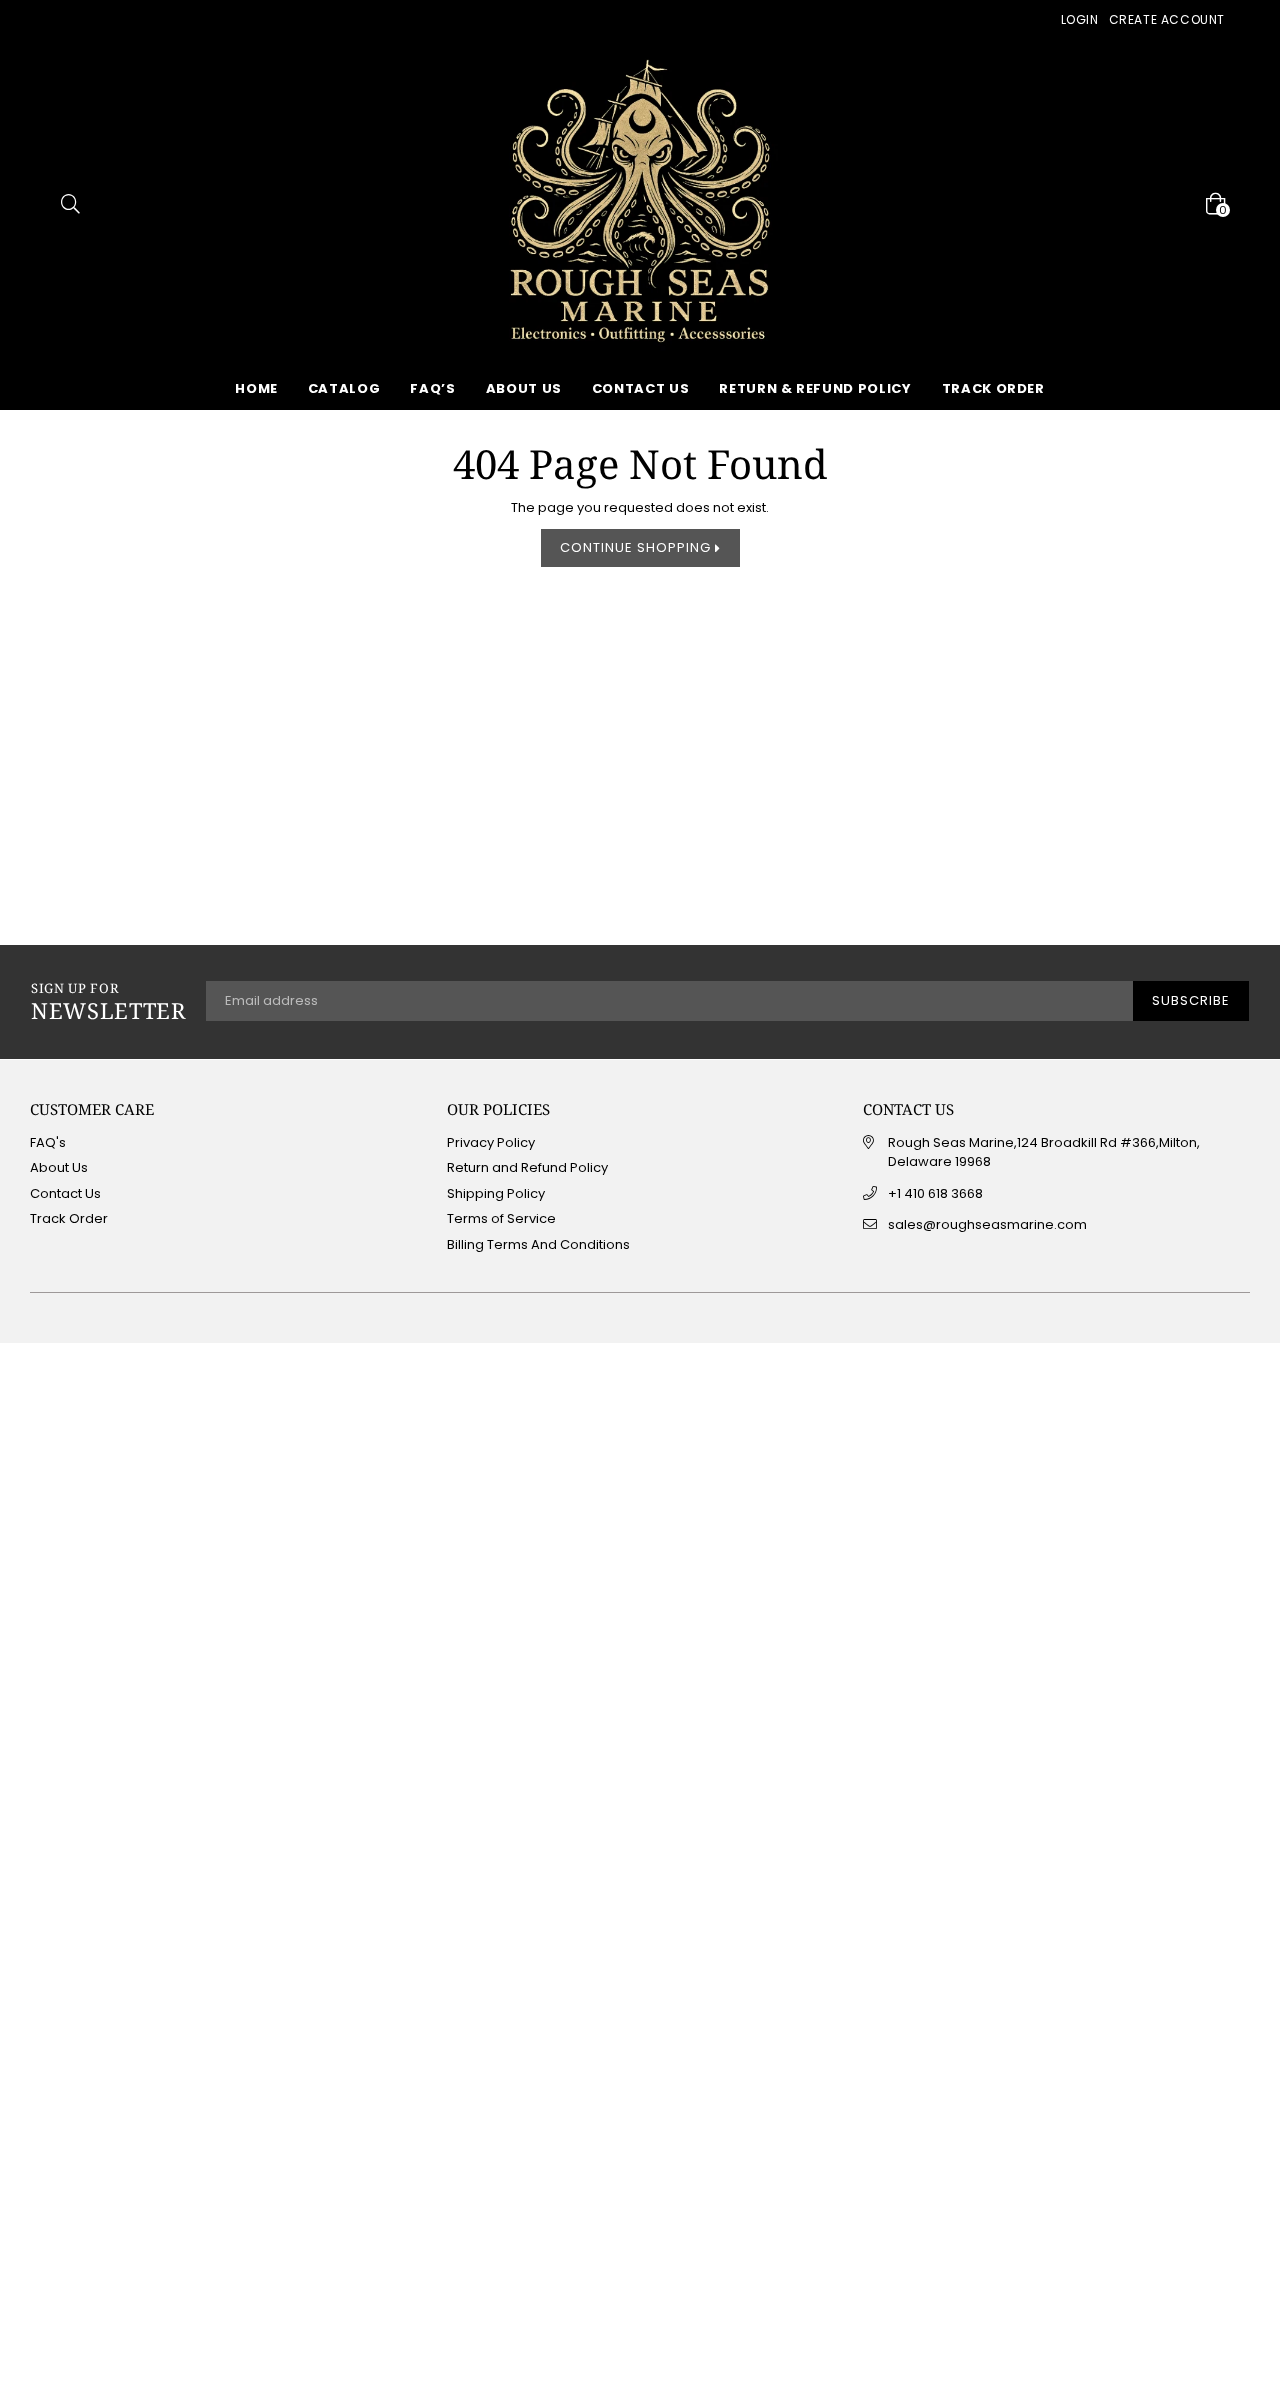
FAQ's (48, 1142)
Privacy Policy (491, 1142)
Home (256, 388)
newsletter (108, 1002)
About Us (524, 388)
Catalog (344, 388)
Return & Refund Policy (815, 388)
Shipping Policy (496, 1193)
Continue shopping (637, 547)
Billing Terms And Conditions (538, 1244)
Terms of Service (501, 1218)
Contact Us (641, 388)
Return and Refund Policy (527, 1167)
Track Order (993, 388)
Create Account (1167, 19)
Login (1080, 19)
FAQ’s (432, 388)
